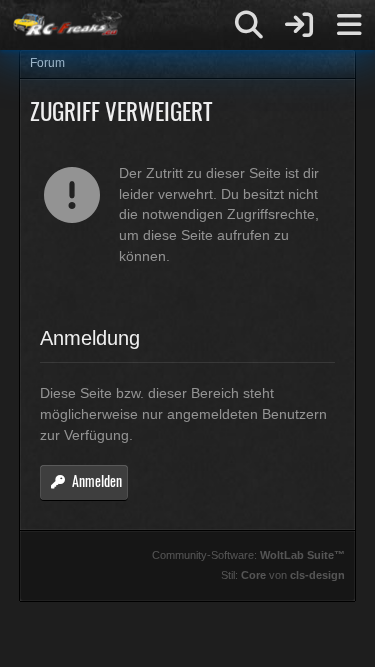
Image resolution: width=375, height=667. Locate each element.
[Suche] (249, 25)
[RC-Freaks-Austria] (66, 25)
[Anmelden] (299, 25)
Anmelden (97, 480)
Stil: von (283, 575)
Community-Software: (248, 555)
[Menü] (349, 25)
